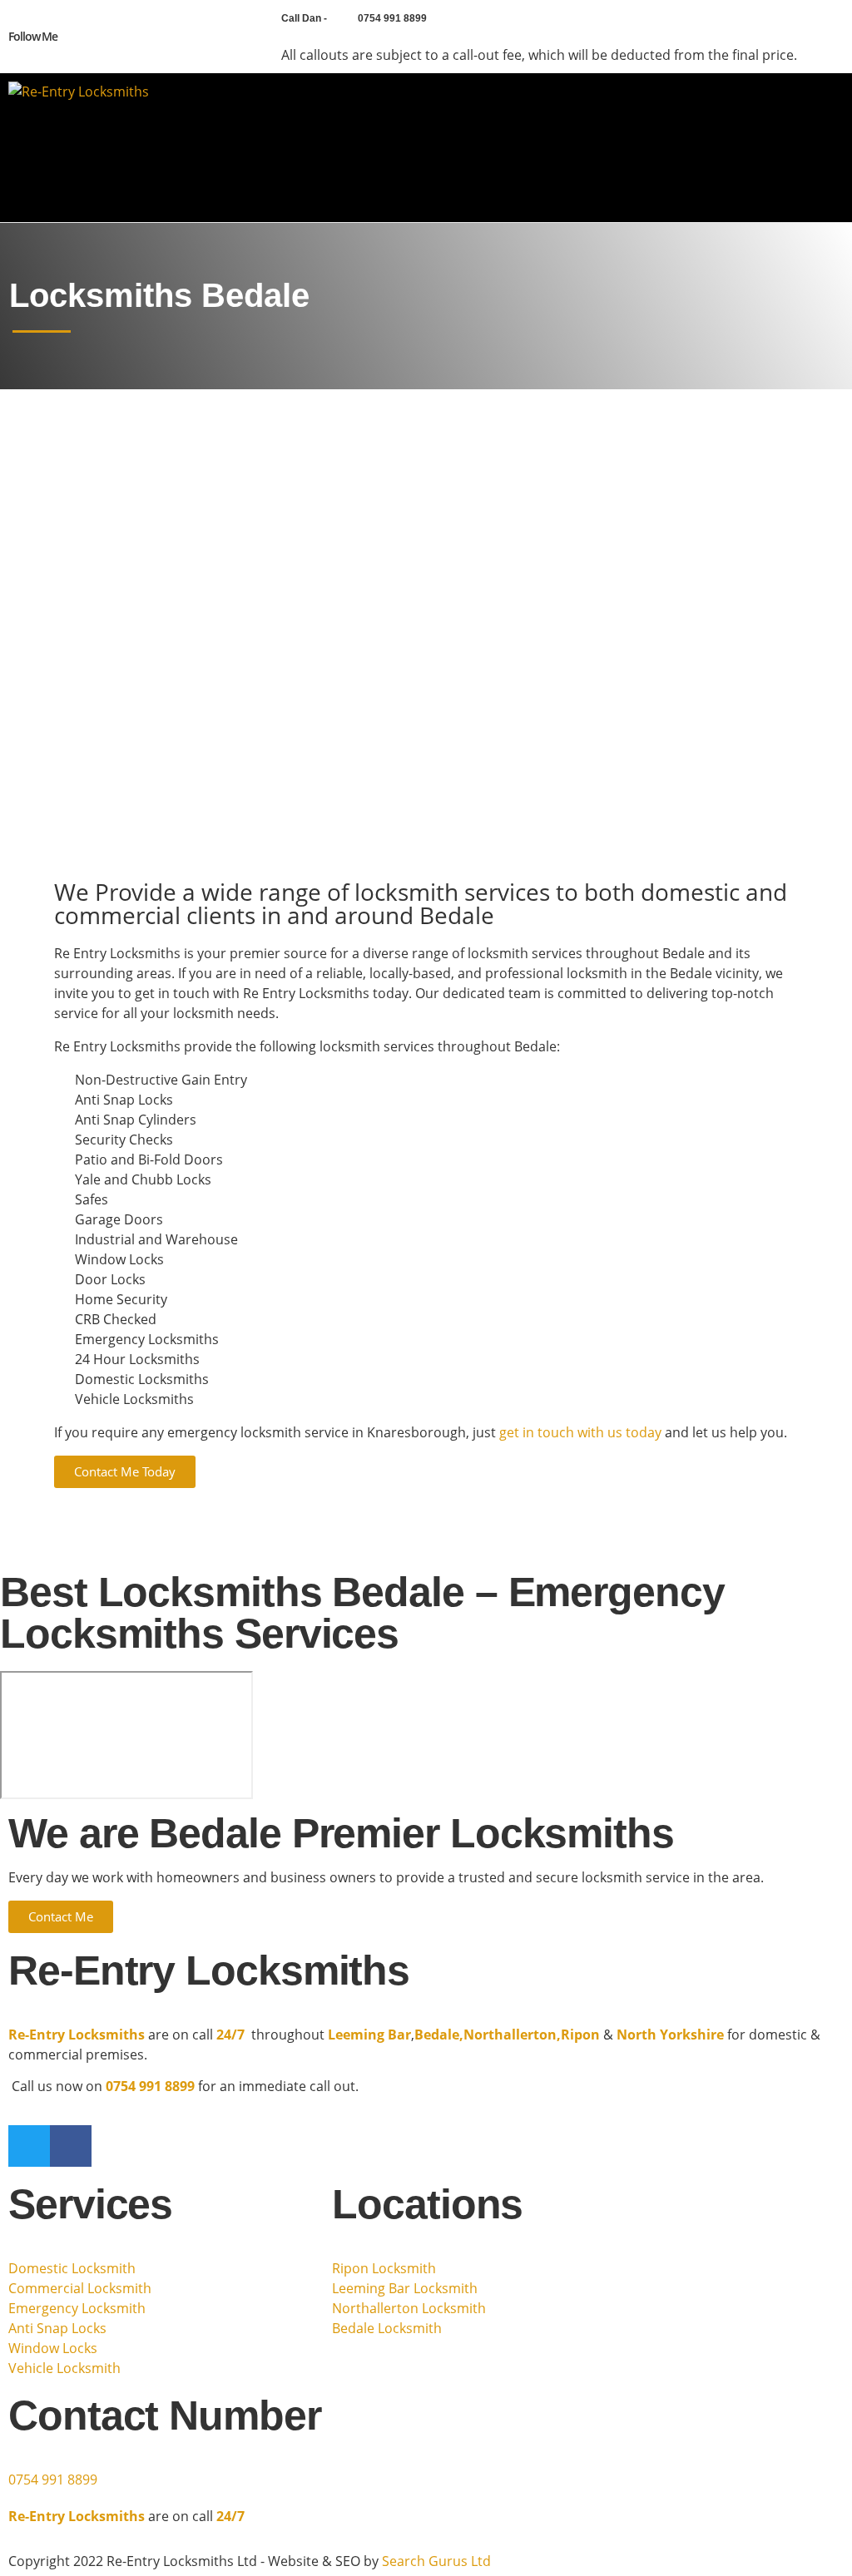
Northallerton (510, 2035)
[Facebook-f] (70, 37)
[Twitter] (95, 37)
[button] (825, 148)
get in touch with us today (580, 1432)
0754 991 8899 (53, 2480)
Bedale (437, 2035)
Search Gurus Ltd (436, 2561)
